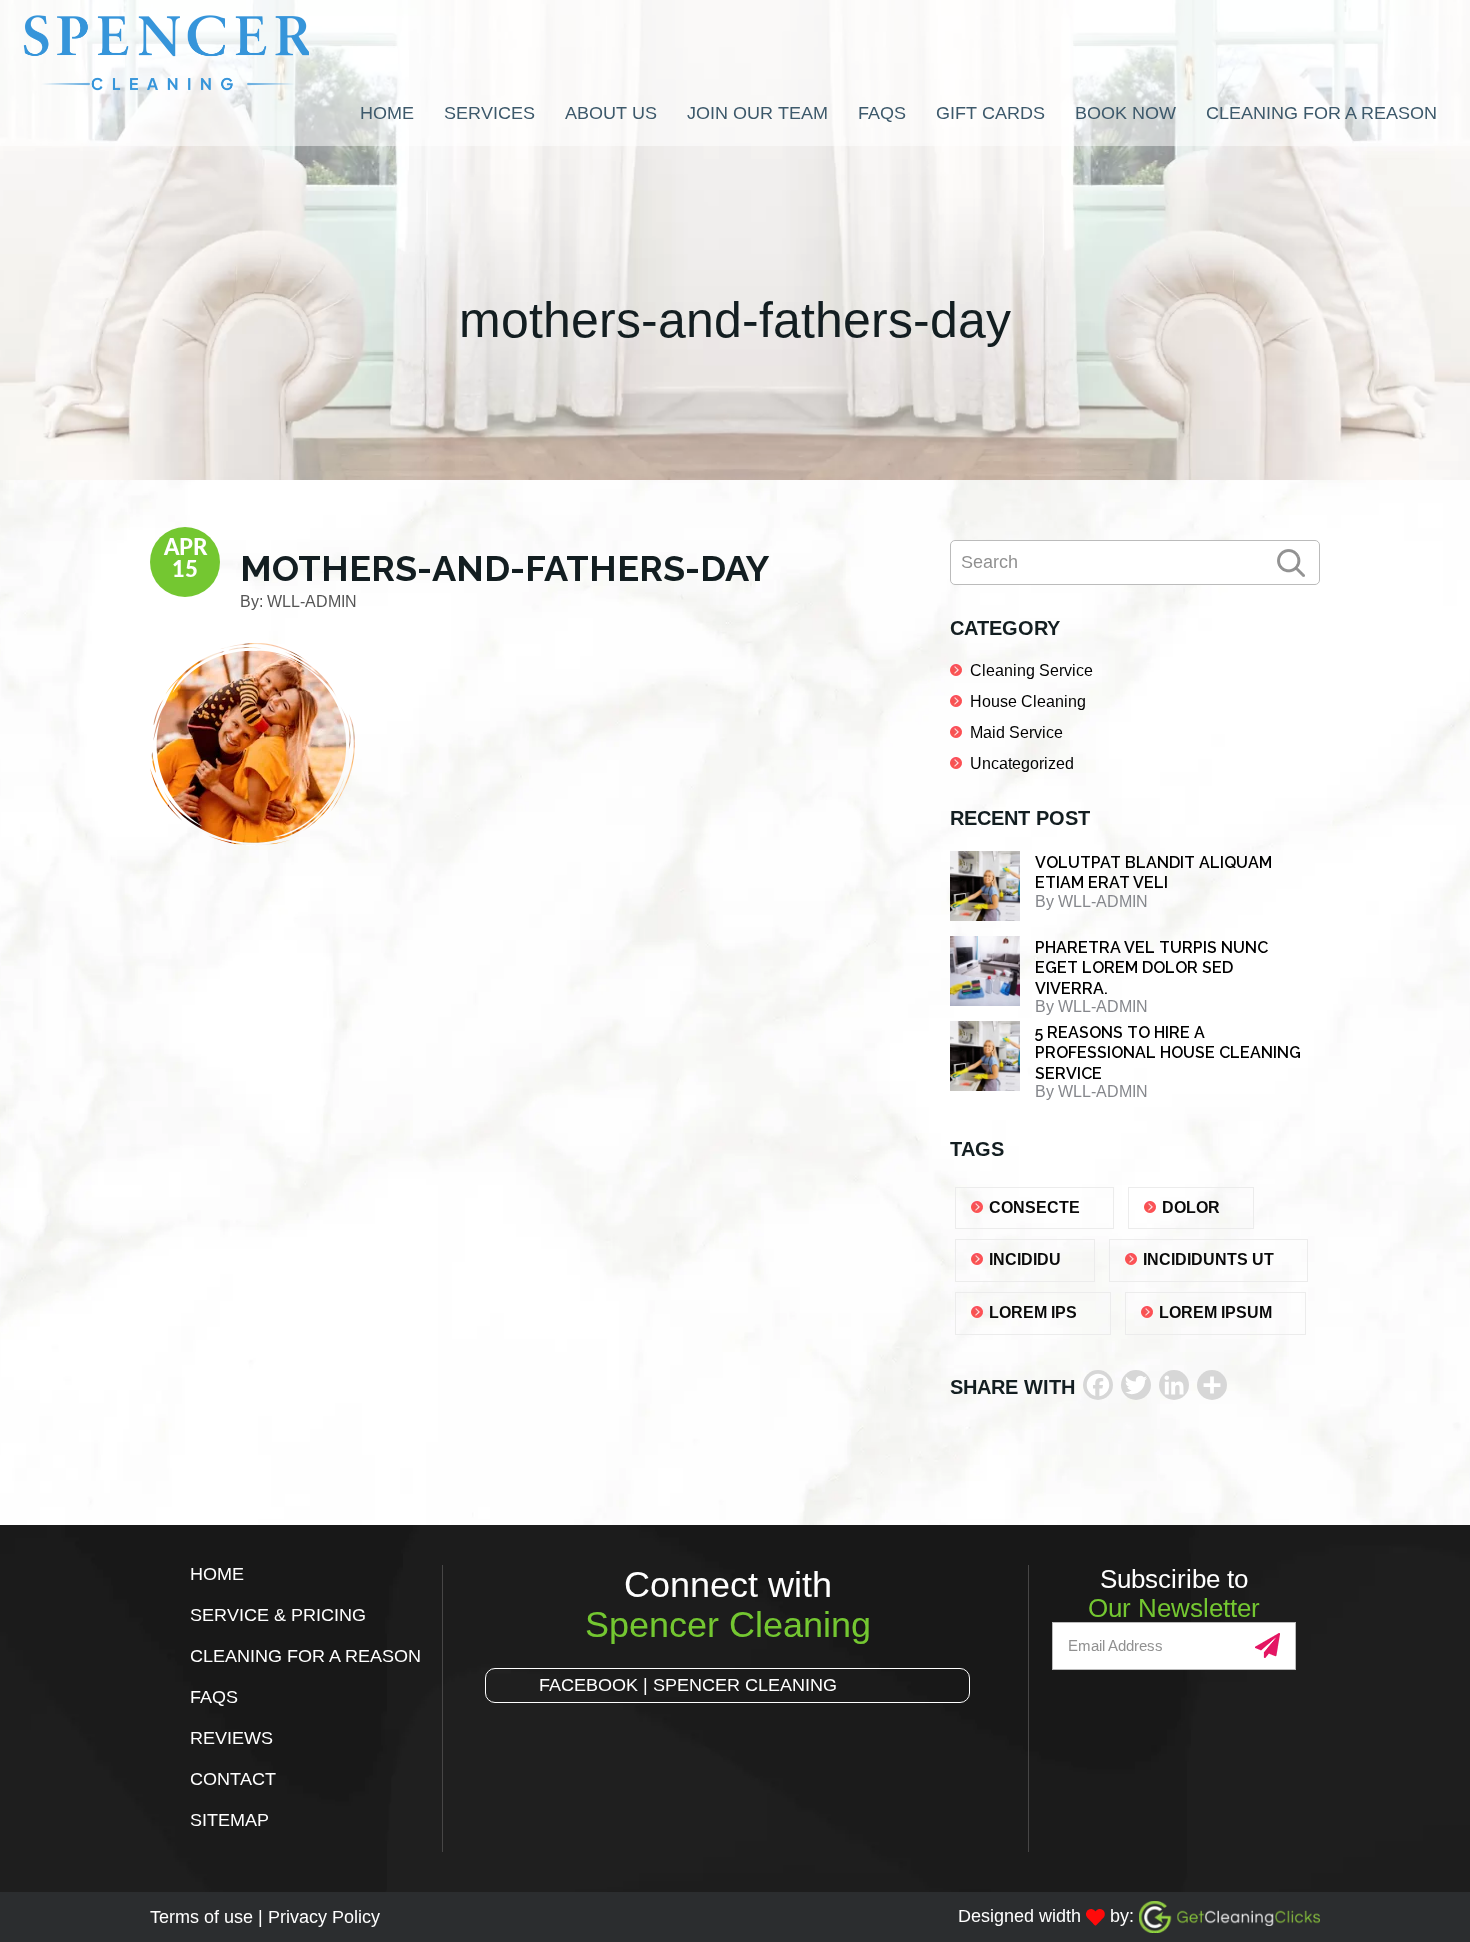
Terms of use (201, 1917)
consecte (1034, 1207)
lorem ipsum (1215, 1312)
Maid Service (1016, 732)
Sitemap (229, 1820)
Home (217, 1574)
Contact (233, 1779)
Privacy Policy (324, 1917)
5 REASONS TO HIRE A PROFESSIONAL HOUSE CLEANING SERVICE (1168, 1053)
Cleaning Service (1031, 670)
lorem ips (1033, 1312)
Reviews (231, 1738)
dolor (1191, 1207)
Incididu (1025, 1259)
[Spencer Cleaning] (206, 53)
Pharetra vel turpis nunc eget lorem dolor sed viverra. (1151, 968)
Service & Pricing (278, 1615)
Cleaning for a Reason (305, 1656)
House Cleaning (1028, 701)
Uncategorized (1022, 763)
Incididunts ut (1208, 1259)
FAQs (214, 1697)
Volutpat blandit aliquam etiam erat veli (1153, 873)
